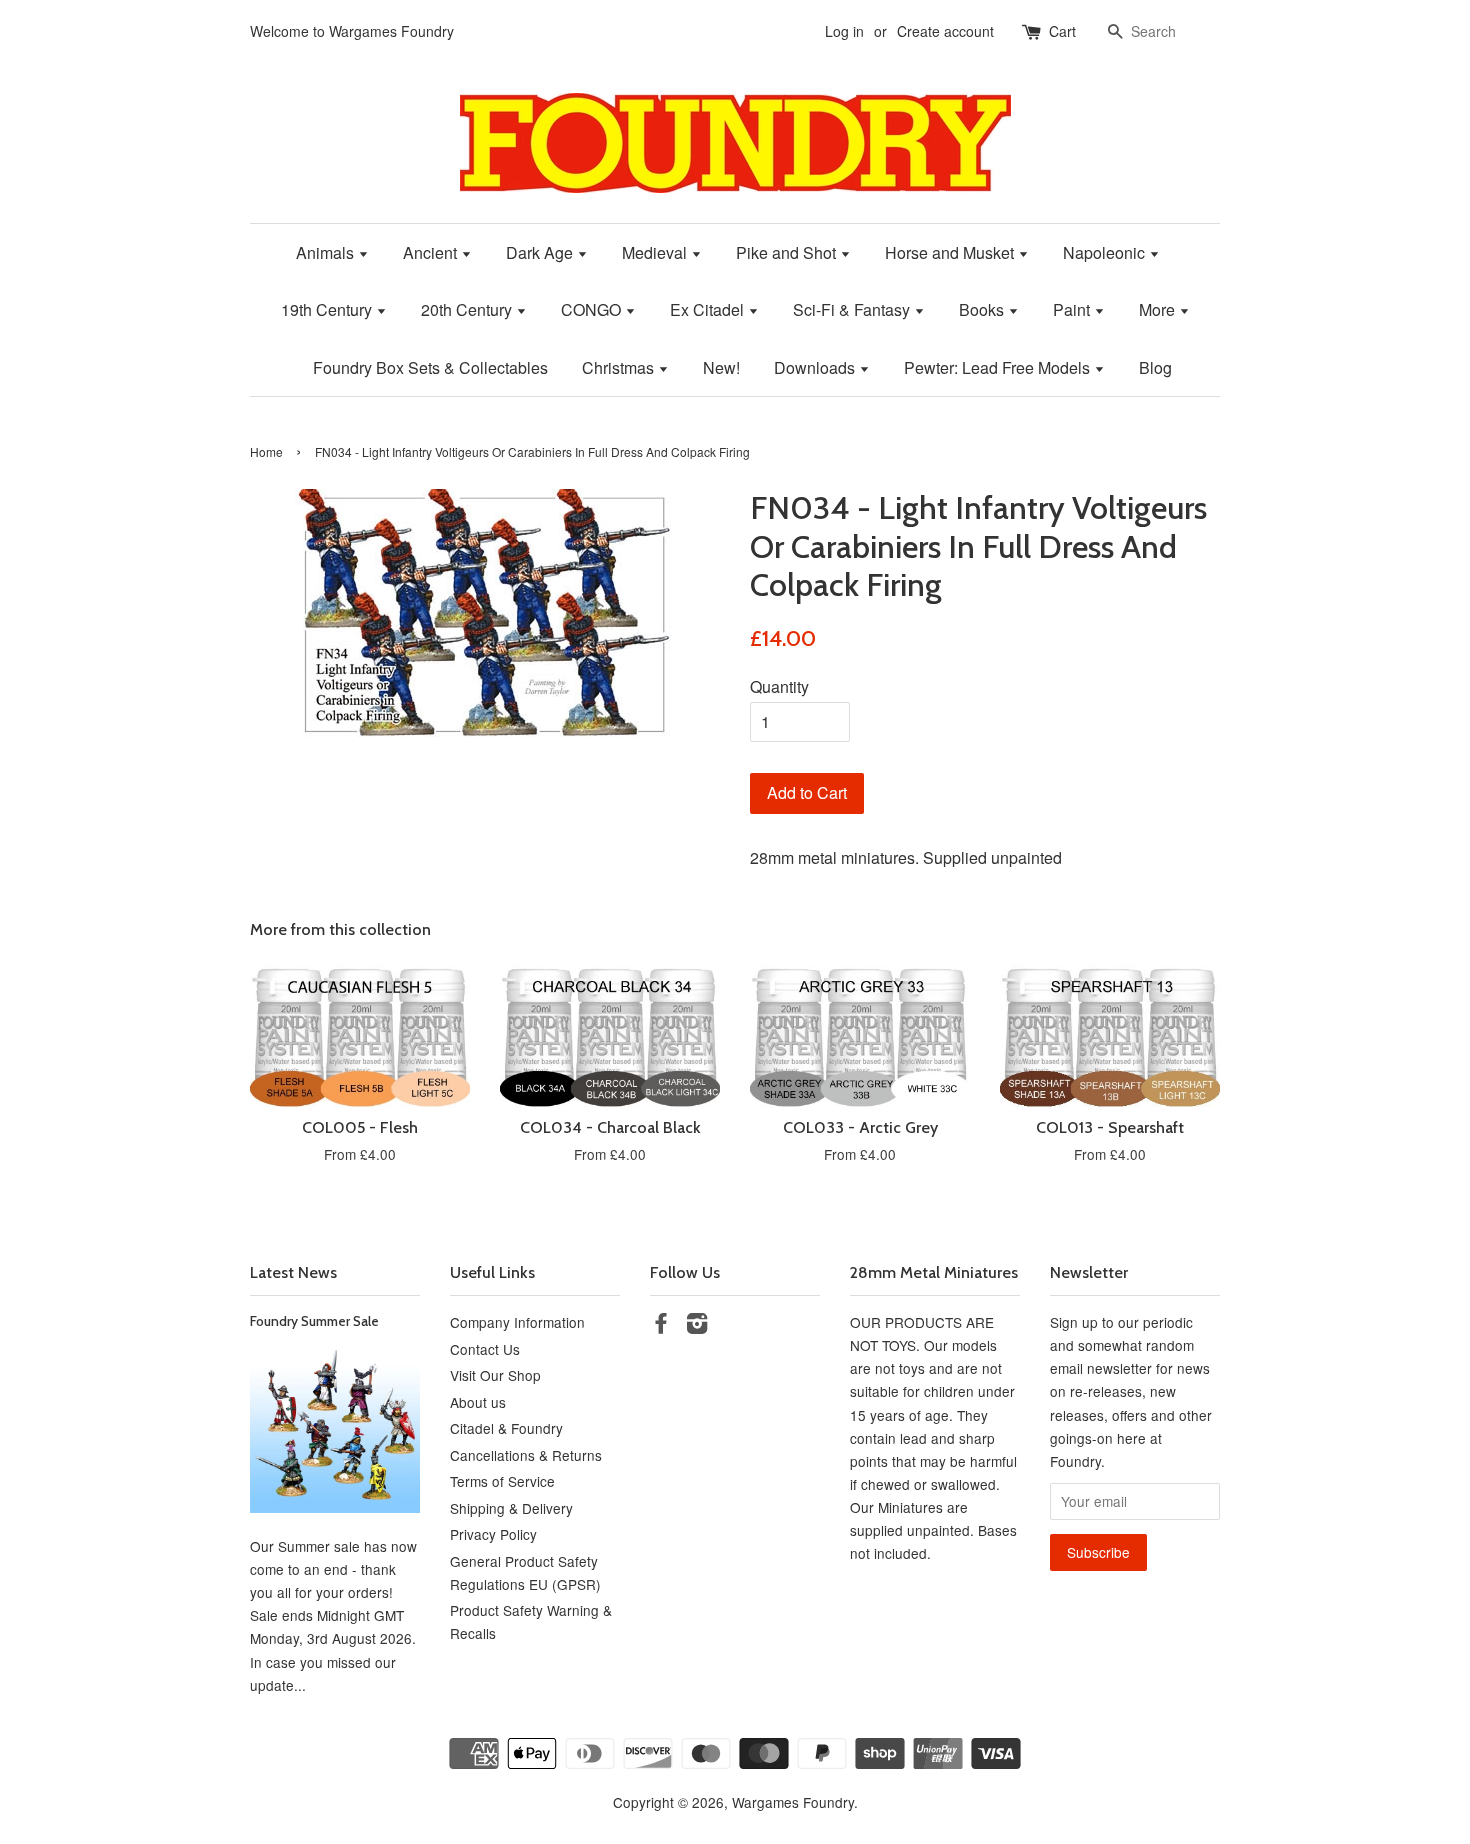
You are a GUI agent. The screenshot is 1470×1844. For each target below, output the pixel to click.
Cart (1062, 31)
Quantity (779, 686)
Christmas (620, 367)
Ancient (432, 252)
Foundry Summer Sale (314, 1321)
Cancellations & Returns (526, 1455)
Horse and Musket (951, 252)
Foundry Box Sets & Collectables (430, 367)
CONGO (593, 309)
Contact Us (485, 1349)
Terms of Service (502, 1481)
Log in (844, 31)
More (1159, 309)
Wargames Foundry (793, 1802)
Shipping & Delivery (511, 1508)
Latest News (293, 1272)
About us (478, 1402)
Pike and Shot (788, 252)
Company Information (517, 1322)
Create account (945, 31)
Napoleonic (1106, 252)
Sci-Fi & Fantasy (853, 309)
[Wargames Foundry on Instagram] (697, 1326)
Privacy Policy (493, 1534)
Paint (1073, 309)
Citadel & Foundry (506, 1428)
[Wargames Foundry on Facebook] (661, 1326)
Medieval (656, 252)
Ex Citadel (709, 309)
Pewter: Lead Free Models (999, 367)
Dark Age (541, 252)
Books (983, 309)
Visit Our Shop (495, 1375)
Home (266, 451)
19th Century (328, 309)
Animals (327, 252)
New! (721, 367)
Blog (1155, 367)
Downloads (816, 367)
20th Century (468, 309)
